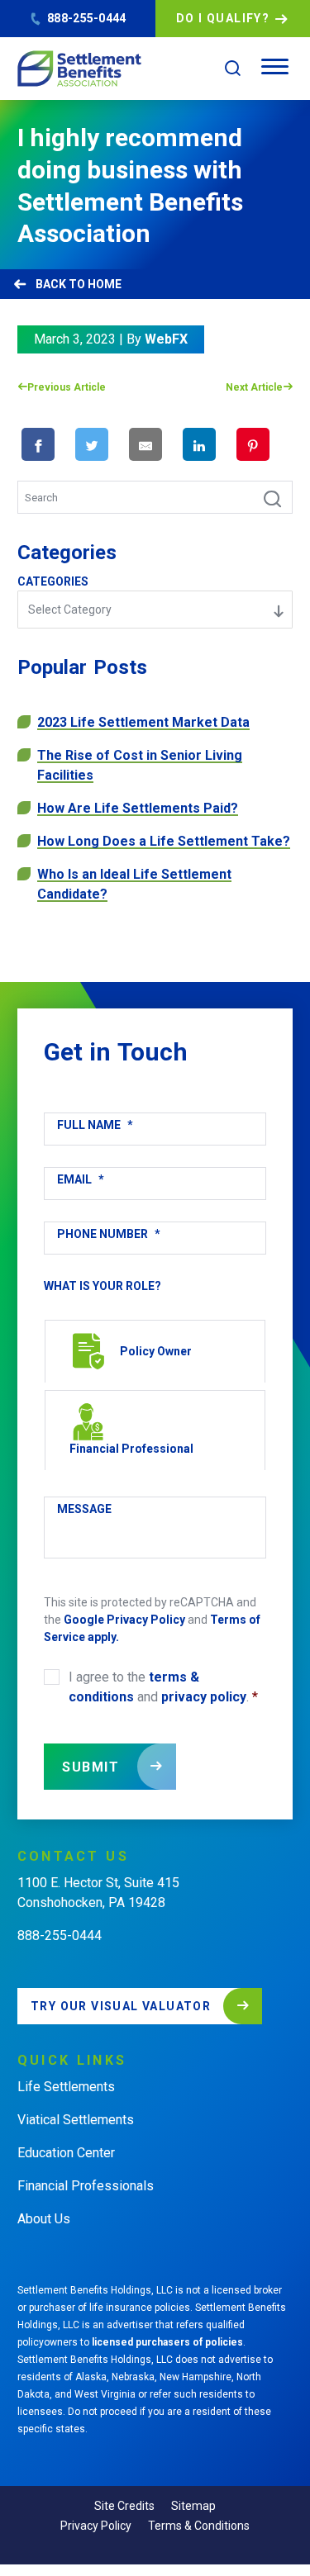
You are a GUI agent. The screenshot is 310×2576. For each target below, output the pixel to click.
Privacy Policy (96, 2526)
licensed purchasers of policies (167, 2342)
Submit (91, 1767)
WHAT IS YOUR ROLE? (103, 1286)
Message (84, 1509)
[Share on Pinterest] (253, 444)
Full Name (95, 1125)
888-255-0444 (86, 18)
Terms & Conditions (199, 2526)
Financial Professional (131, 1449)
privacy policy (204, 1697)
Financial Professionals (86, 2186)
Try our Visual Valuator (121, 2006)
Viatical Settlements (76, 2120)
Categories (53, 581)
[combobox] (155, 610)
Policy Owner (156, 1351)
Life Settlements (66, 2087)
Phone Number (109, 1234)
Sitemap (193, 2506)
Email (81, 1179)
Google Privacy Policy (124, 1620)
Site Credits (124, 2506)
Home (105, 284)
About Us (44, 2219)
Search (264, 497)
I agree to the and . (163, 1687)
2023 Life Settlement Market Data (143, 722)
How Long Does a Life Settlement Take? (164, 841)
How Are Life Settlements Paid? (138, 808)
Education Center (66, 2153)
